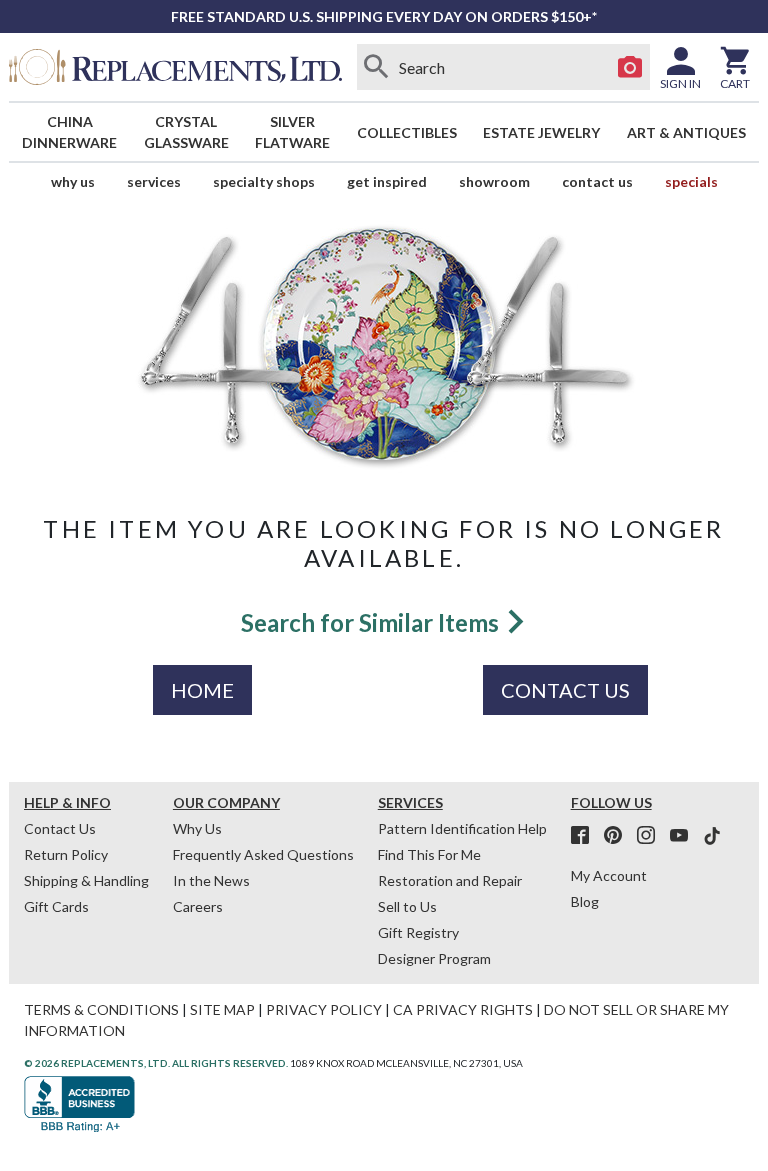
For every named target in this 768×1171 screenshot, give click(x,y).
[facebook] (586, 836)
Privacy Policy (324, 1009)
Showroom (494, 181)
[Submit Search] (377, 67)
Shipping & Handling (86, 880)
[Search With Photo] (630, 67)
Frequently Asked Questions (263, 854)
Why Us (197, 828)
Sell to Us (407, 906)
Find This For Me (429, 854)
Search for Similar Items (372, 622)
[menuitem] (70, 132)
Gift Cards (56, 906)
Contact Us (597, 181)
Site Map (222, 1009)
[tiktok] (712, 836)
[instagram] (652, 836)
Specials (691, 181)
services (154, 181)
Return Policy (66, 854)
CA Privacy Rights (463, 1009)
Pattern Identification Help (462, 828)
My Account (609, 875)
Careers (198, 906)
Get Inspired (387, 181)
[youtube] (685, 836)
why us (73, 181)
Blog (585, 901)
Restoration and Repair (450, 880)
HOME (202, 690)
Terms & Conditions (101, 1009)
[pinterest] (619, 836)
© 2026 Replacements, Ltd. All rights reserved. (156, 1063)
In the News (211, 880)
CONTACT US (565, 690)
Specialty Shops (264, 181)
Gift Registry (418, 932)
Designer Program (434, 958)
